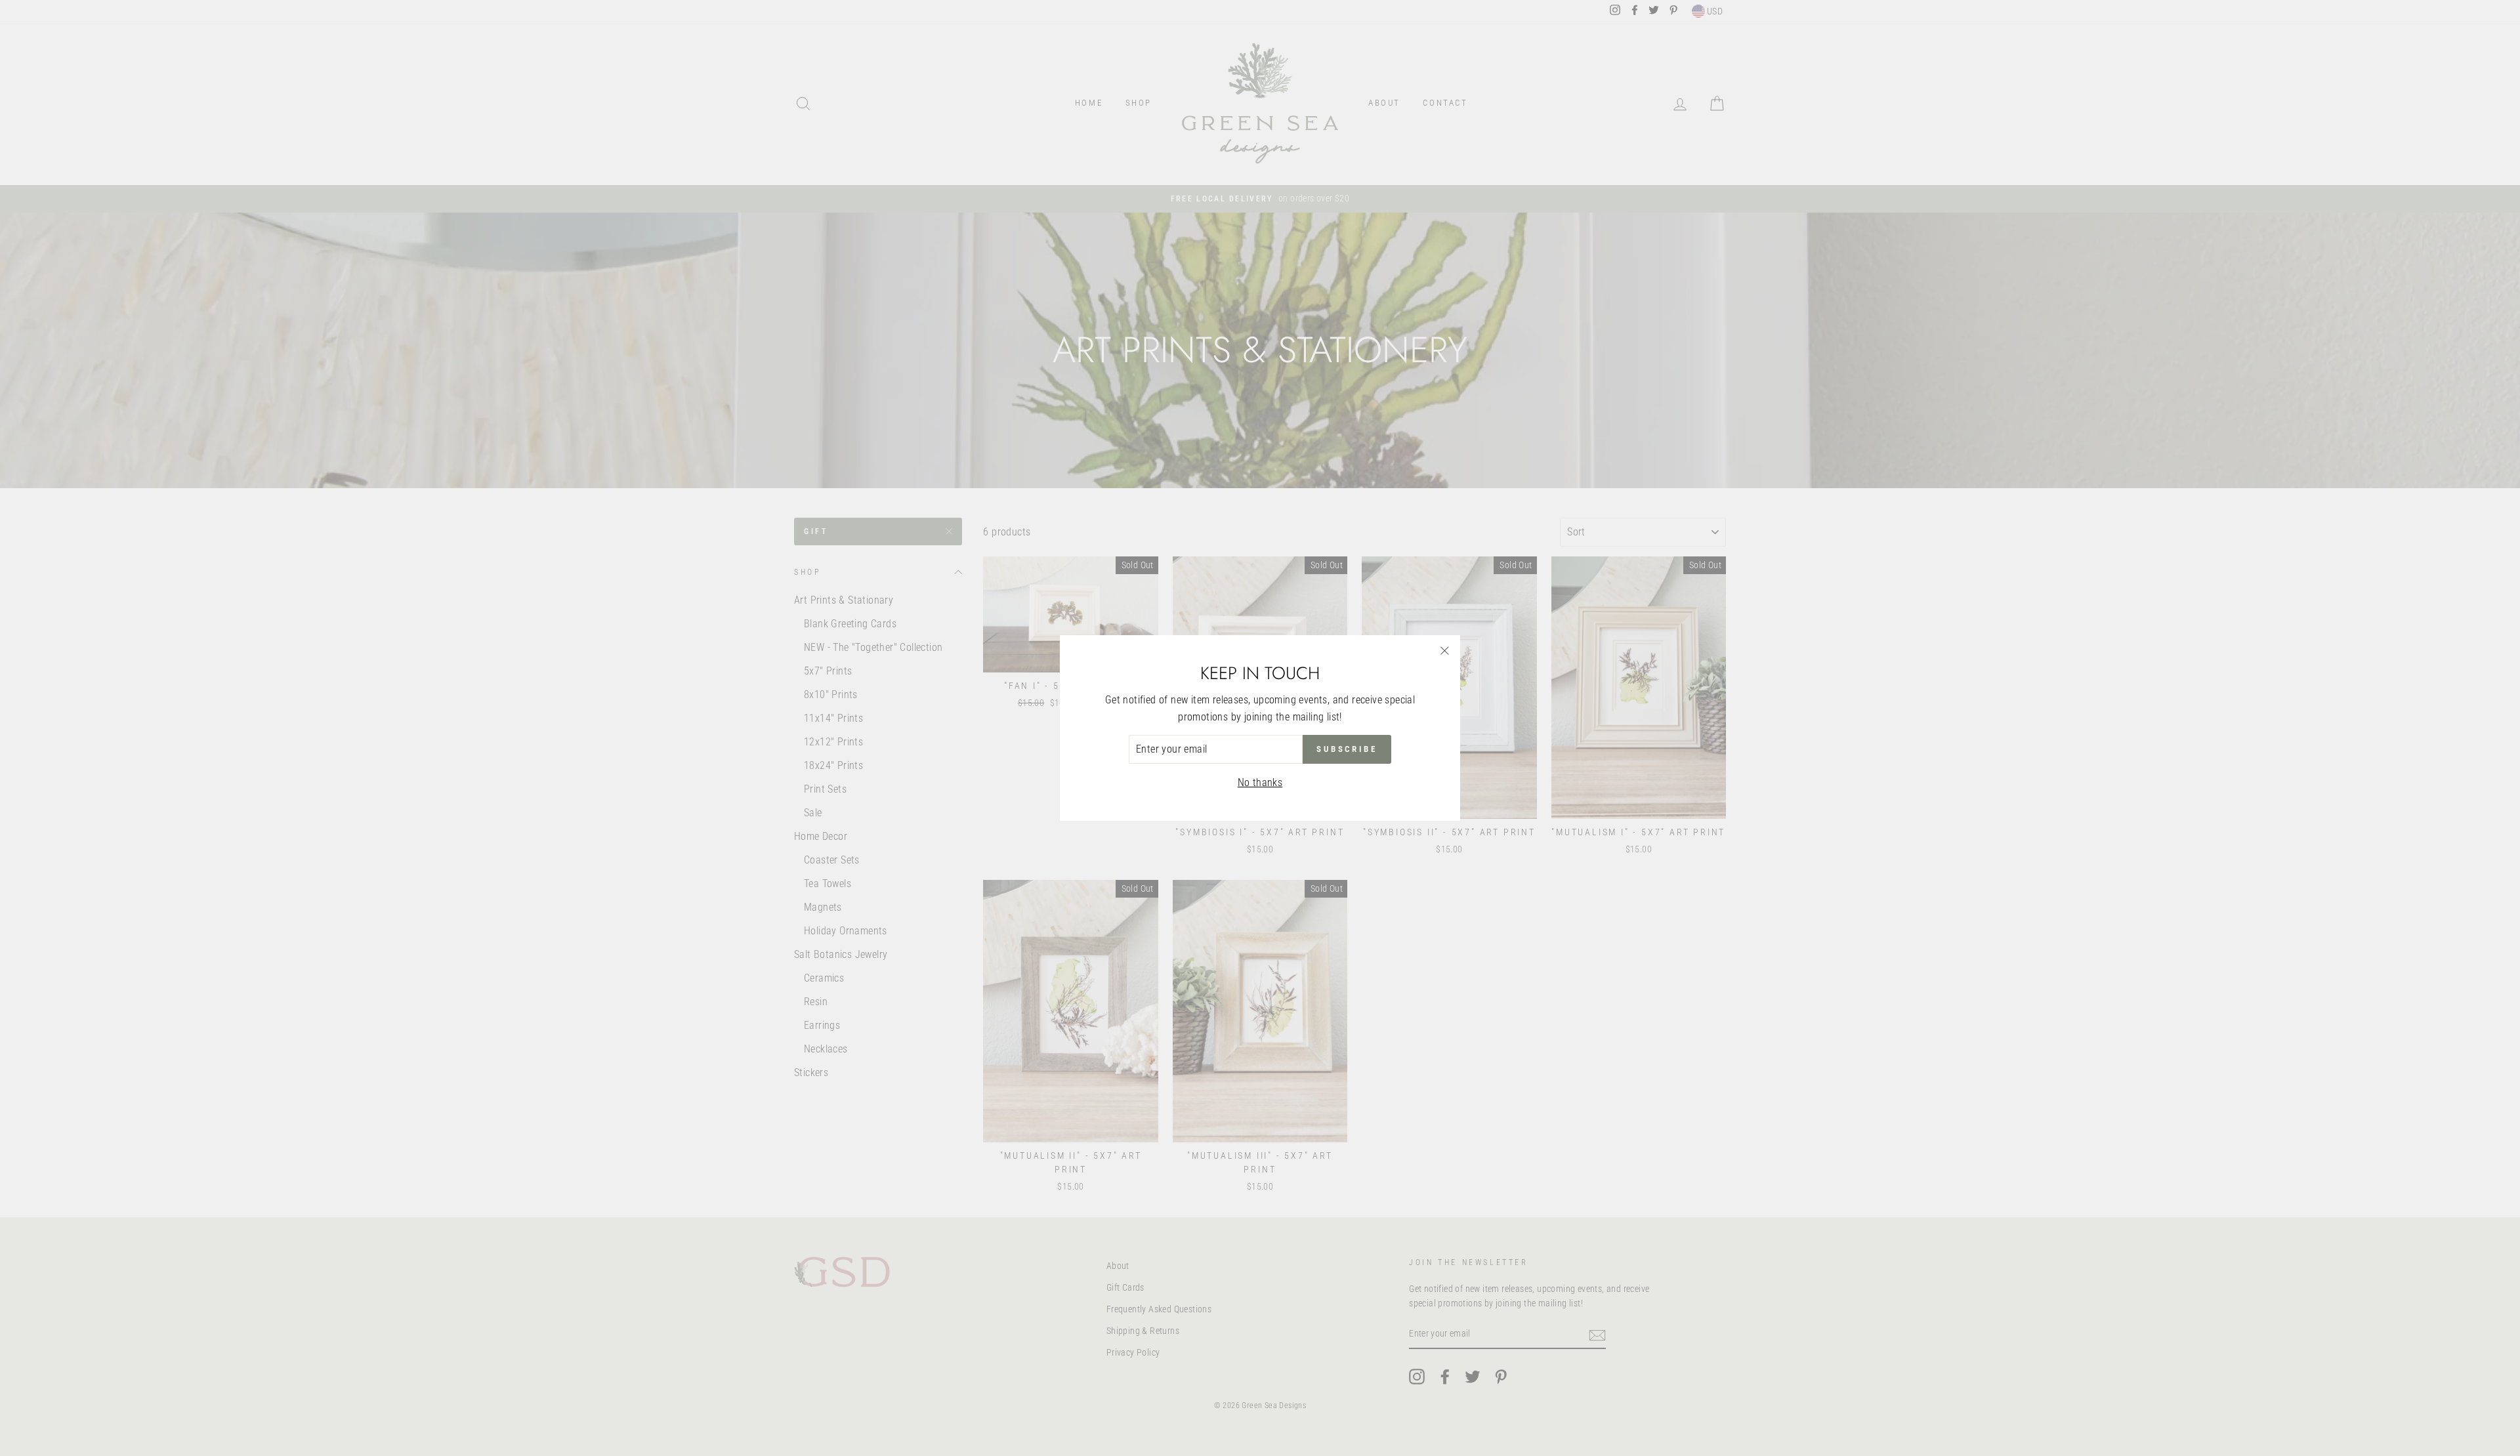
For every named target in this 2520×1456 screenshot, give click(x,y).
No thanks (1260, 782)
